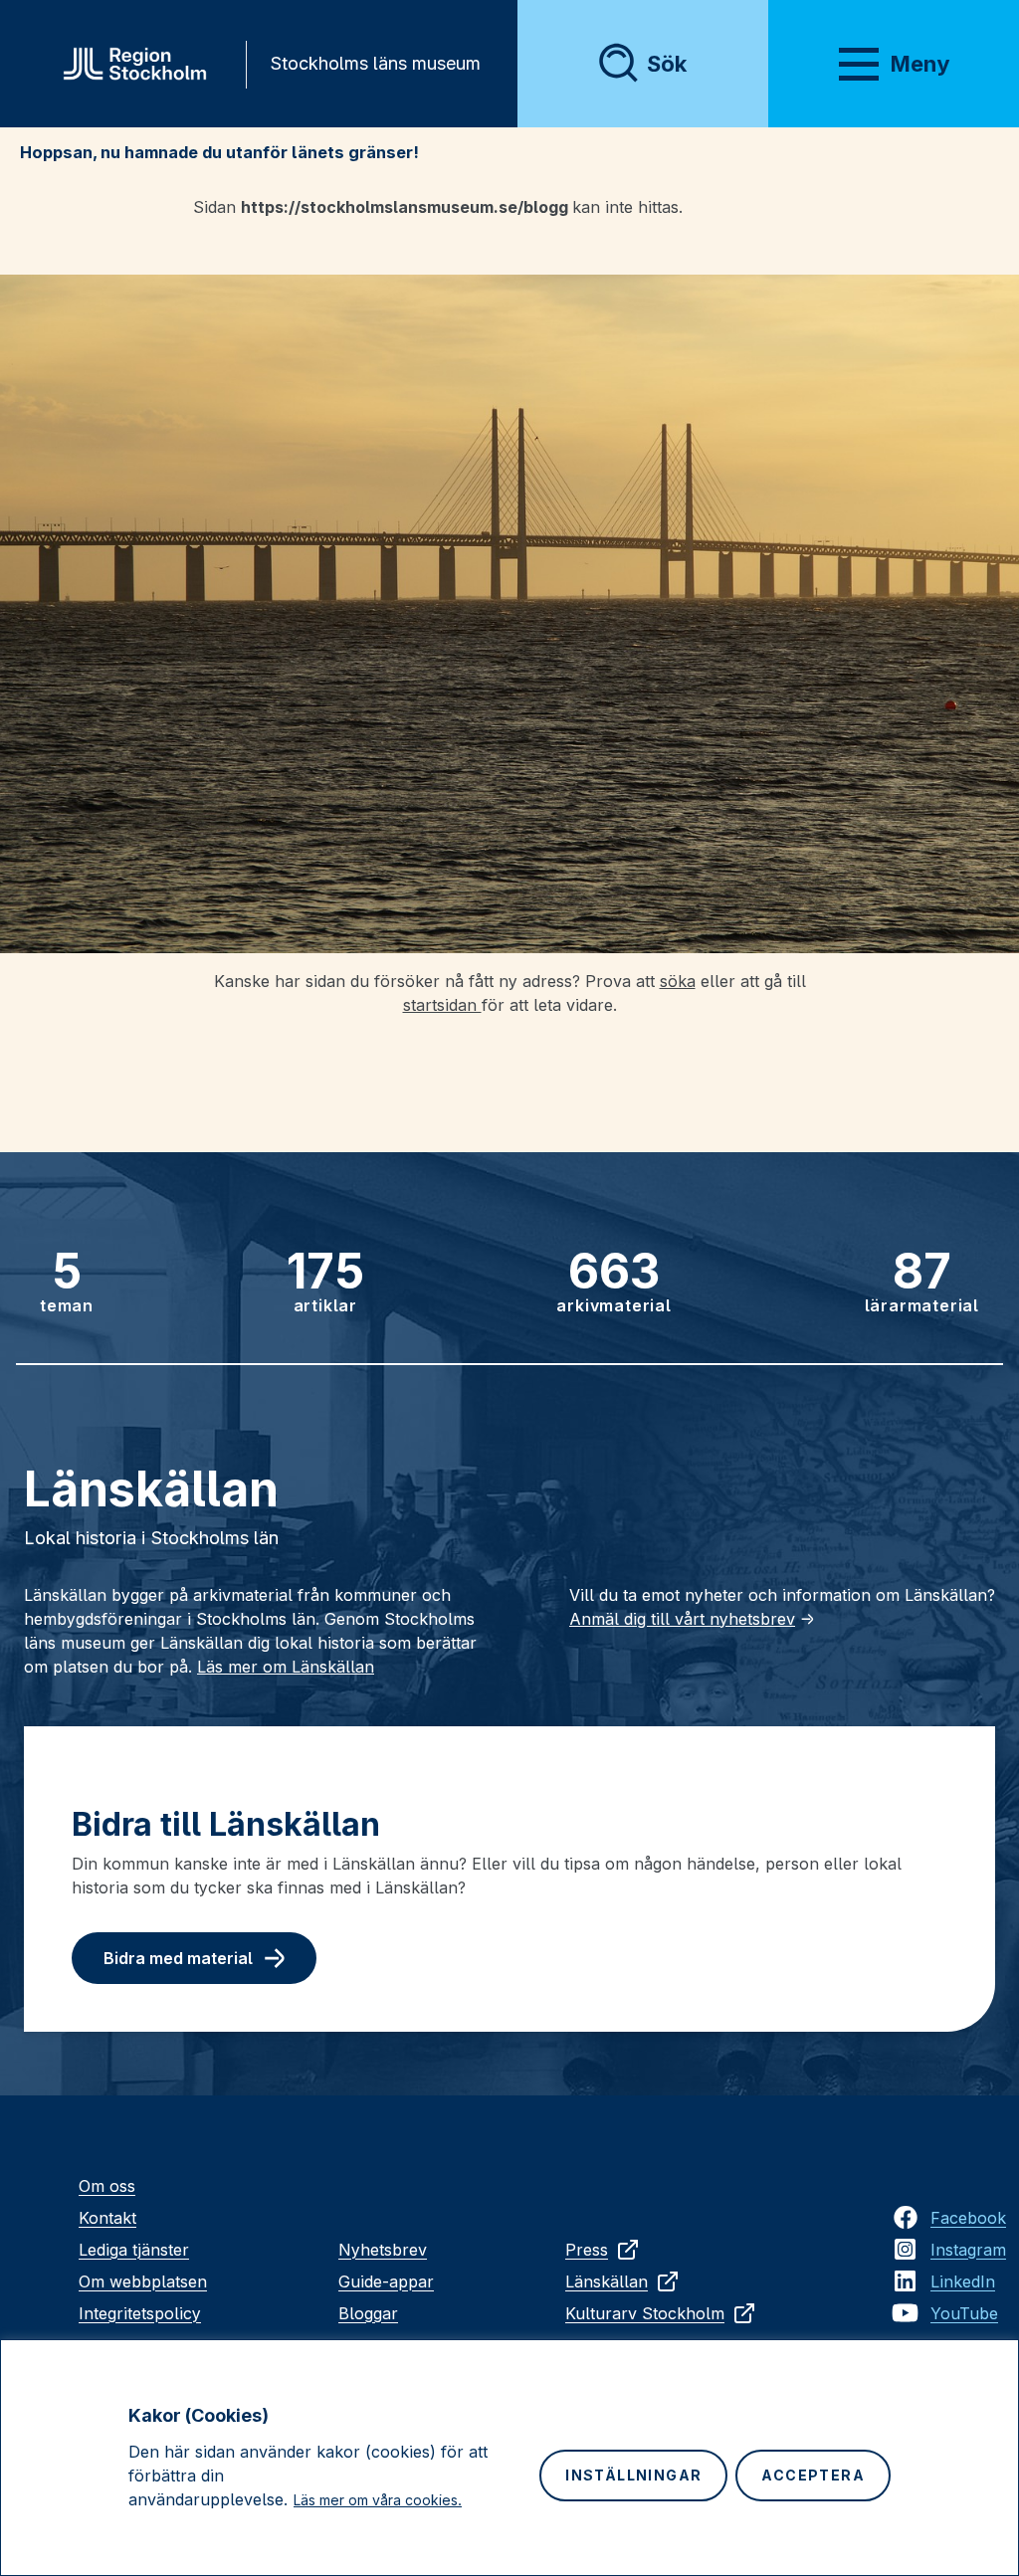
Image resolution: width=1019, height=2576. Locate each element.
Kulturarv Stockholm (645, 2313)
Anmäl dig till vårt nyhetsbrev (682, 1619)
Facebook (968, 2218)
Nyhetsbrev (383, 2250)
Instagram (968, 2250)
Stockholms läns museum (375, 63)
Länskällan (607, 2281)
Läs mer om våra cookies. (378, 2500)
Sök (667, 64)
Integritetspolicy (140, 2313)
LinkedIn (963, 2281)
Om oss (107, 2186)
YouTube (964, 2313)
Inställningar (633, 2475)
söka (678, 981)
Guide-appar (386, 2281)
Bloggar (368, 2313)
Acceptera (813, 2475)
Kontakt (107, 2218)
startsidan (442, 1005)
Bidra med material (178, 1958)
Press (587, 2250)
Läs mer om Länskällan (286, 1667)
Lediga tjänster (134, 2250)
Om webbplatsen (143, 2281)
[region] (509, 2458)
